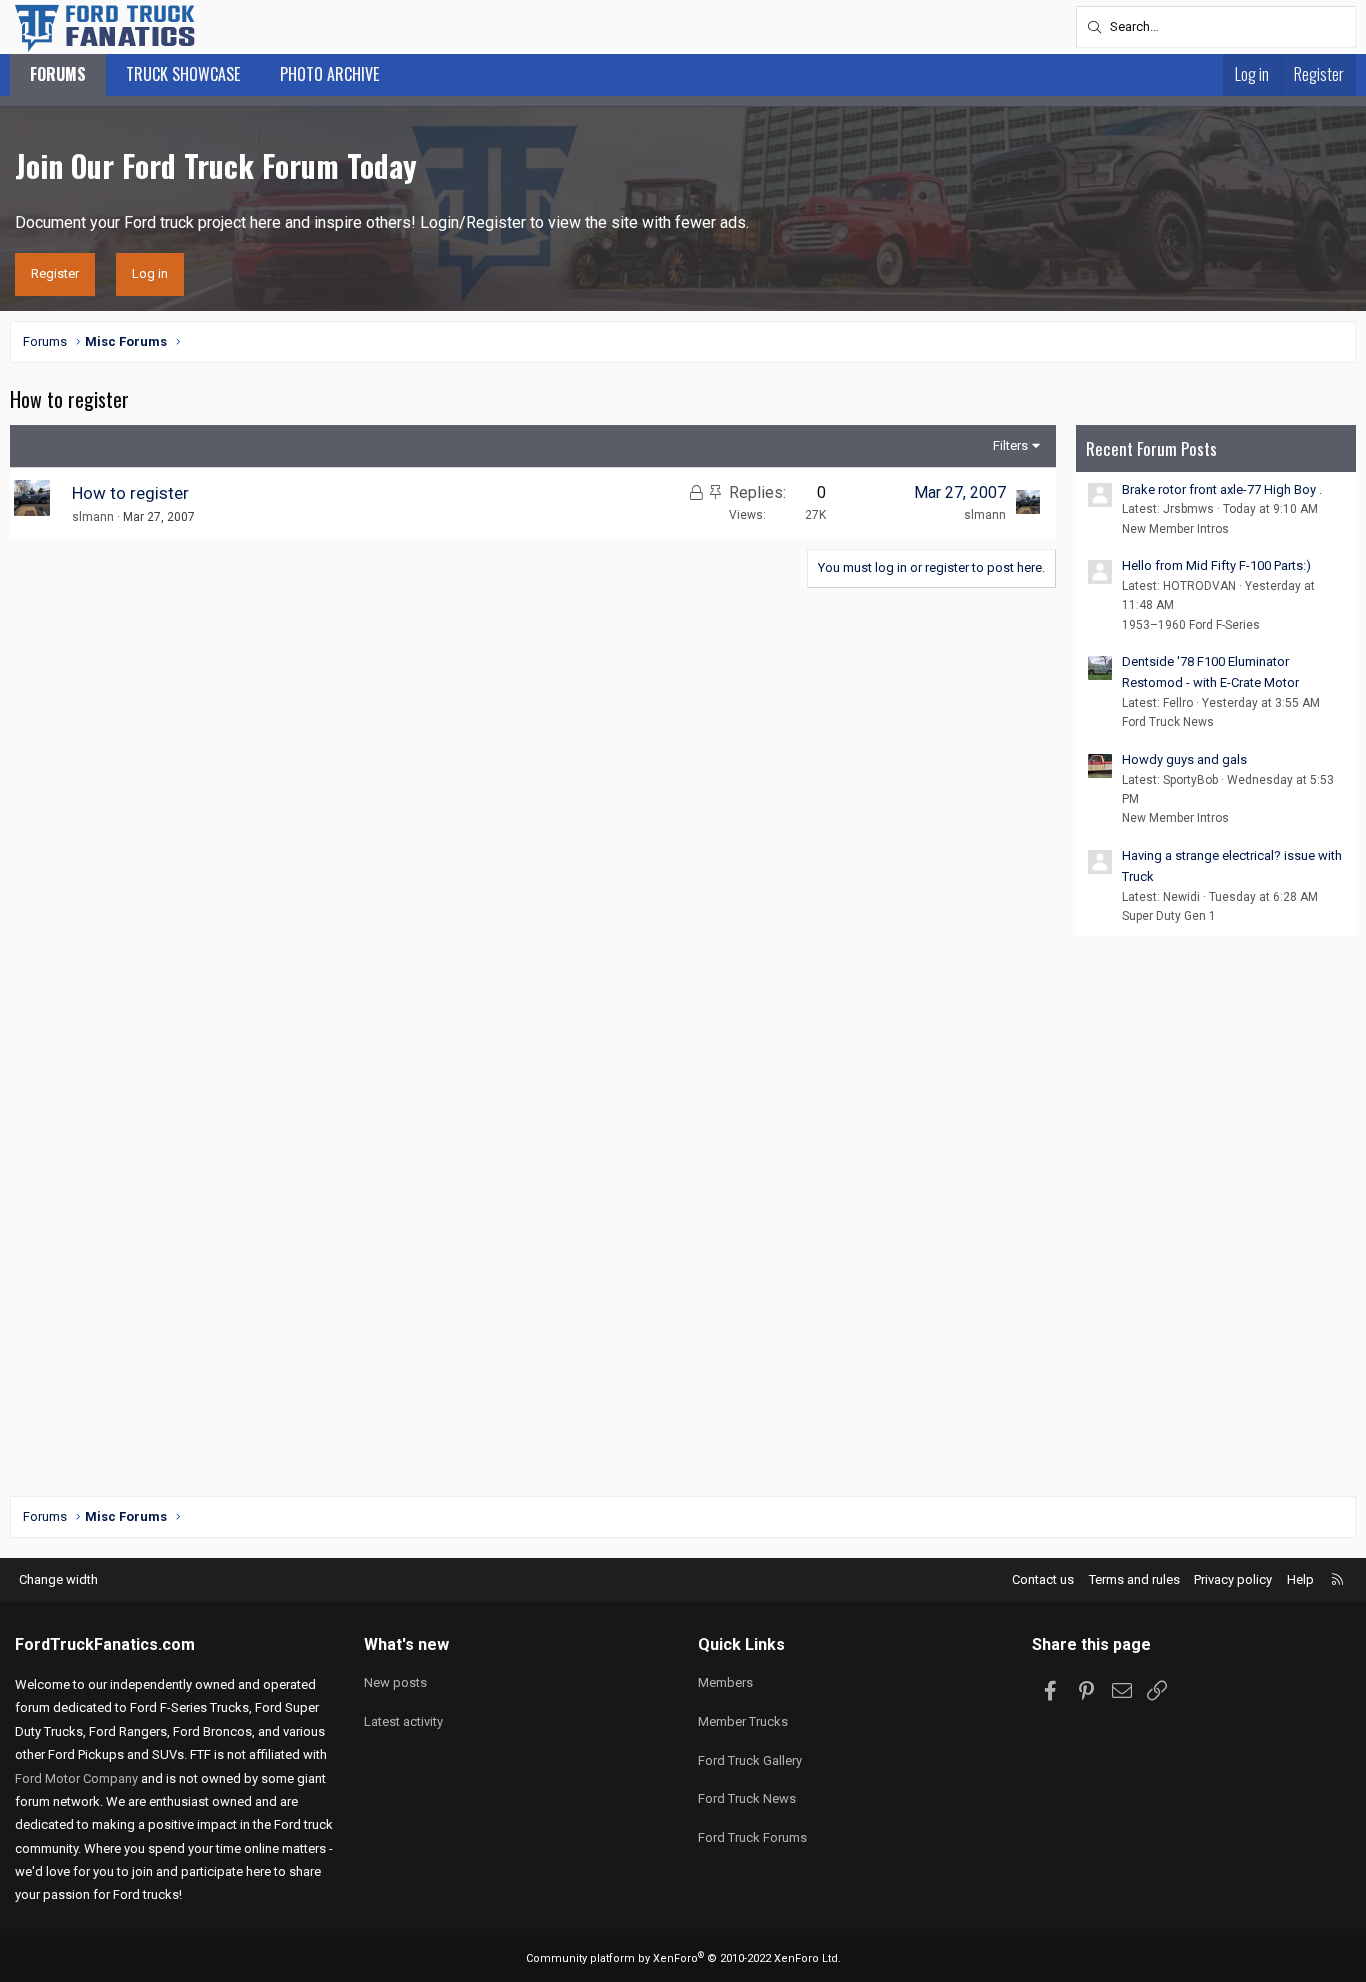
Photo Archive (329, 74)
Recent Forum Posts (1151, 448)
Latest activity (403, 1721)
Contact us (1043, 1579)
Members (725, 1682)
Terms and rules (1134, 1579)
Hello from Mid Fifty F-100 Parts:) (1216, 565)
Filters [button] (1010, 445)
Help (1300, 1579)
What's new (406, 1644)
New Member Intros (1175, 529)
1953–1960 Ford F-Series (1191, 625)
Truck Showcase (183, 74)
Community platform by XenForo (683, 1958)
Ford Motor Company (76, 1778)
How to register (130, 493)
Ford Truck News (1168, 722)
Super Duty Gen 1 (1169, 916)
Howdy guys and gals (1184, 759)
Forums (58, 74)
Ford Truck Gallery (750, 1760)
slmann (93, 517)
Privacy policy (1233, 1579)
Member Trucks (743, 1721)
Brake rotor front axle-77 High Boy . (1222, 489)
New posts (395, 1682)
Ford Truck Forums (752, 1837)
